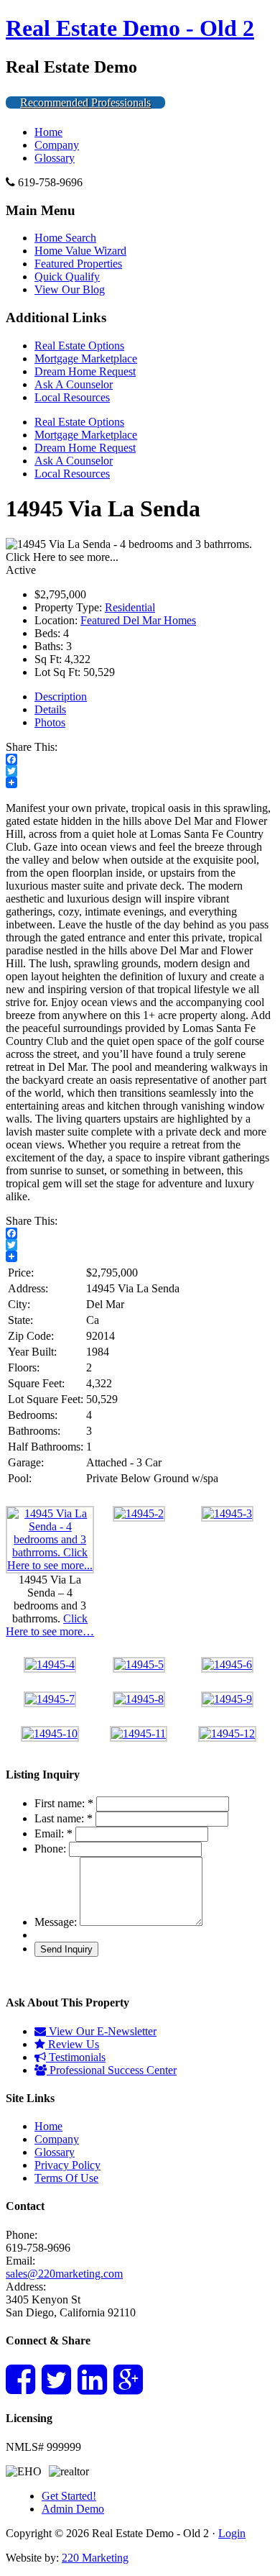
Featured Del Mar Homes (138, 620)
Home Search (65, 238)
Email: (53, 1833)
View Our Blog (70, 289)
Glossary (55, 158)
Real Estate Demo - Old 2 (130, 28)
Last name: (64, 1818)
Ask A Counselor (74, 384)
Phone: (50, 1849)
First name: (64, 1803)
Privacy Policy (67, 2165)
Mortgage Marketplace (86, 358)
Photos (50, 722)
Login (232, 2533)
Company (57, 145)
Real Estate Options (79, 346)
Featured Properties (78, 264)
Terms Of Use (66, 2178)
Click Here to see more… (50, 1625)
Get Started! (69, 2496)
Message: (56, 1922)
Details (50, 709)
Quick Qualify (67, 277)
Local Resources (72, 397)
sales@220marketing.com (64, 2274)
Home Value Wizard (80, 251)
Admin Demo (73, 2509)
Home (48, 132)
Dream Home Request (85, 371)
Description (61, 696)
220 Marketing (95, 2558)
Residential (130, 607)
